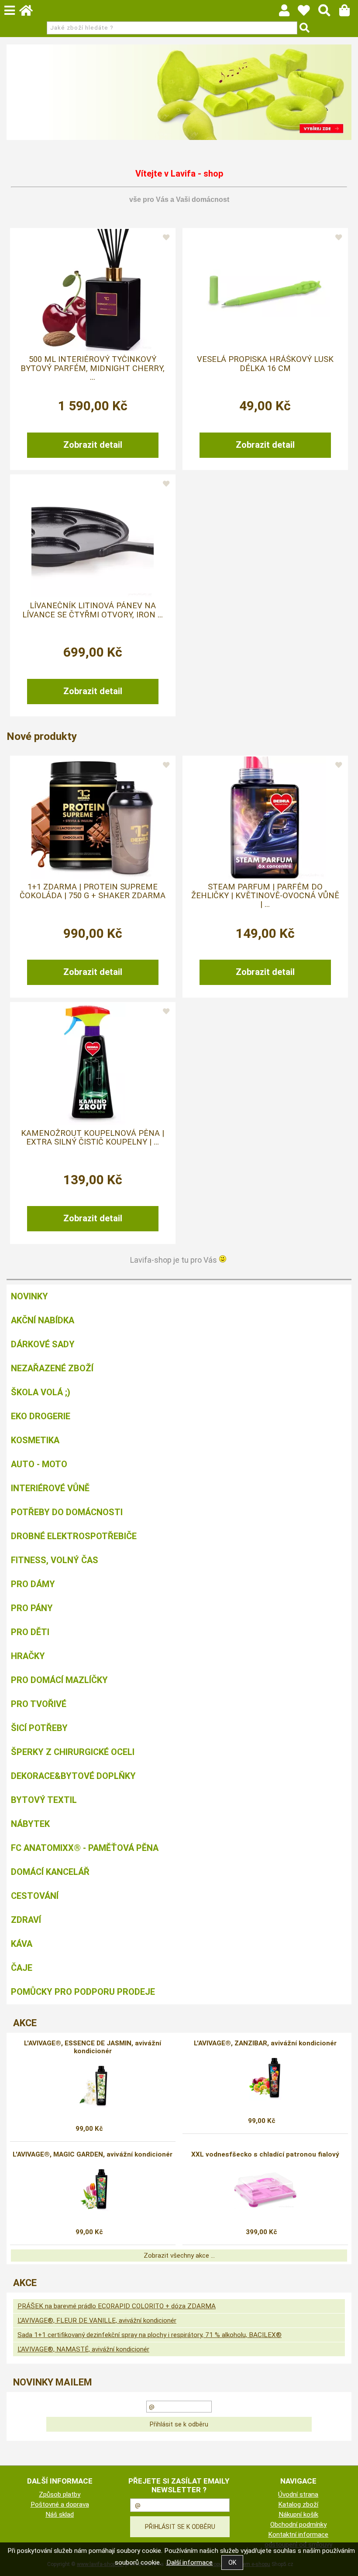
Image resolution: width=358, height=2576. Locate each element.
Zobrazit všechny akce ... (179, 2256)
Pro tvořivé (39, 1704)
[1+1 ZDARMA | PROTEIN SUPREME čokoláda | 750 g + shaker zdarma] (93, 818)
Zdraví (26, 1920)
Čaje (22, 1968)
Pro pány (32, 1608)
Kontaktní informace (298, 2535)
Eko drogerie (41, 1416)
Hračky (28, 1656)
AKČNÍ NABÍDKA (43, 1320)
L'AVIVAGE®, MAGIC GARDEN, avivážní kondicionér (93, 2154)
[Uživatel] (308, 13)
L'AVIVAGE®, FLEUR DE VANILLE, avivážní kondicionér (97, 2320)
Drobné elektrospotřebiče (74, 1536)
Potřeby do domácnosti (67, 1512)
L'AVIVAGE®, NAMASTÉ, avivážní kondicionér (83, 2349)
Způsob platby (60, 2494)
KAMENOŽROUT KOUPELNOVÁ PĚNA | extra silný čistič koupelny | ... (93, 1138)
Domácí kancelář (50, 1872)
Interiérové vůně (50, 1488)
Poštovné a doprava (60, 2504)
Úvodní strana (298, 2494)
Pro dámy (33, 1584)
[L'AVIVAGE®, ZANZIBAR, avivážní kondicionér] (265, 2079)
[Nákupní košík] (349, 13)
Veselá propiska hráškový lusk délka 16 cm (265, 364)
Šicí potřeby (39, 1728)
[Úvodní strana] (30, 13)
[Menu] (10, 10)
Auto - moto (39, 1464)
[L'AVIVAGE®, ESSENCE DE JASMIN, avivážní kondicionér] (93, 2086)
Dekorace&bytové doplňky (73, 1776)
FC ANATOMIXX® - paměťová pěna (85, 1848)
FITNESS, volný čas (55, 1560)
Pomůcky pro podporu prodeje (83, 1992)
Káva (22, 1944)
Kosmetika (35, 1440)
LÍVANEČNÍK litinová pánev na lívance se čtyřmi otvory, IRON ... (93, 610)
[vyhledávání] (329, 13)
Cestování (35, 1896)
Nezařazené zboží (52, 1368)
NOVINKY (29, 1296)
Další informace (189, 2562)
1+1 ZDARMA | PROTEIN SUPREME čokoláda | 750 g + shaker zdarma (93, 891)
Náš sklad (60, 2515)
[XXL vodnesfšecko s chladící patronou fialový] (265, 2190)
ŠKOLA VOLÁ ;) (41, 1392)
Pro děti (30, 1632)
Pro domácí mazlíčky (59, 1680)
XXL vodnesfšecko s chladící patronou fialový (265, 2154)
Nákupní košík (298, 2515)
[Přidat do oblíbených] (166, 238)
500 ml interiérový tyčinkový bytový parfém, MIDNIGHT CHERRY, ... (93, 368)
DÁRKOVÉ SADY (43, 1344)
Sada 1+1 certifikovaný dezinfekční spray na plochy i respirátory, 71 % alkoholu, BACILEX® (150, 2335)
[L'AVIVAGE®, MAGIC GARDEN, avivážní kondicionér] (93, 2190)
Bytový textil (44, 1800)
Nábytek (30, 1824)
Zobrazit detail (93, 445)
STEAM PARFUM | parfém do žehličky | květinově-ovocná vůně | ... (265, 896)
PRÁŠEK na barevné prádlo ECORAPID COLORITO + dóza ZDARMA (117, 2306)
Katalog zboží (298, 2504)
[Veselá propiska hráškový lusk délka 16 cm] (265, 290)
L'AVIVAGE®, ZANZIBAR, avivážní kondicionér (265, 2043)
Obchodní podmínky (298, 2525)
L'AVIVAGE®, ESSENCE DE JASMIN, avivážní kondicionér (93, 2047)
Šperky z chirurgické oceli (73, 1752)
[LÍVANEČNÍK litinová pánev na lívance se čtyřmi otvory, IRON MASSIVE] (93, 536)
